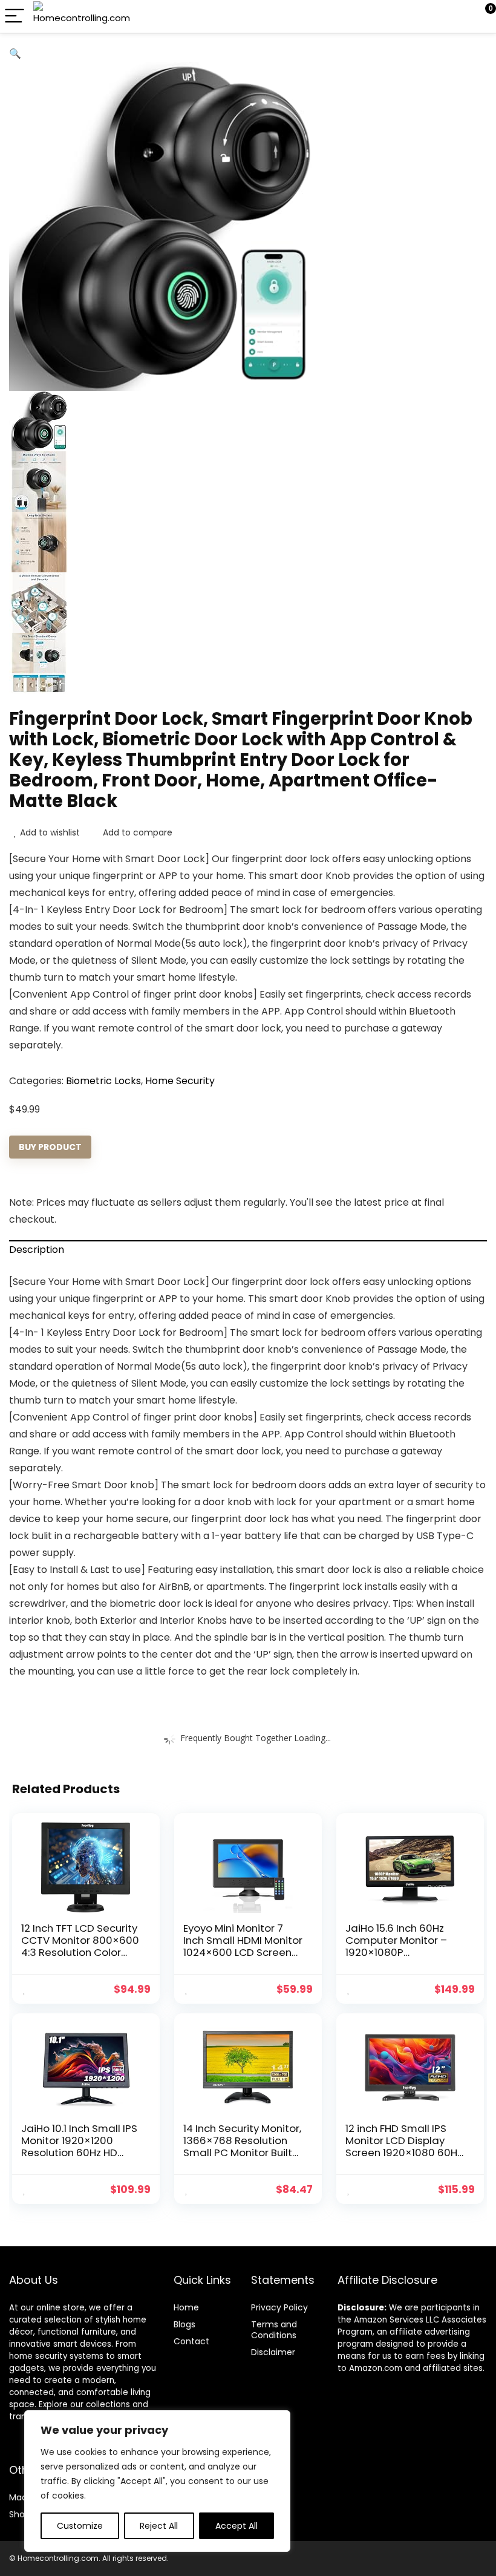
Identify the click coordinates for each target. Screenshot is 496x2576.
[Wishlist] (458, 16)
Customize (80, 2526)
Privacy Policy (279, 2307)
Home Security (180, 1081)
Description (37, 1250)
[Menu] (15, 17)
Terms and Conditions (274, 2330)
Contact (191, 2341)
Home (186, 2307)
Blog (182, 2324)
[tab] (248, 1249)
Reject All (159, 2526)
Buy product (50, 1147)
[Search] (432, 17)
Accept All (237, 2526)
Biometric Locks (103, 1081)
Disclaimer (273, 2352)
